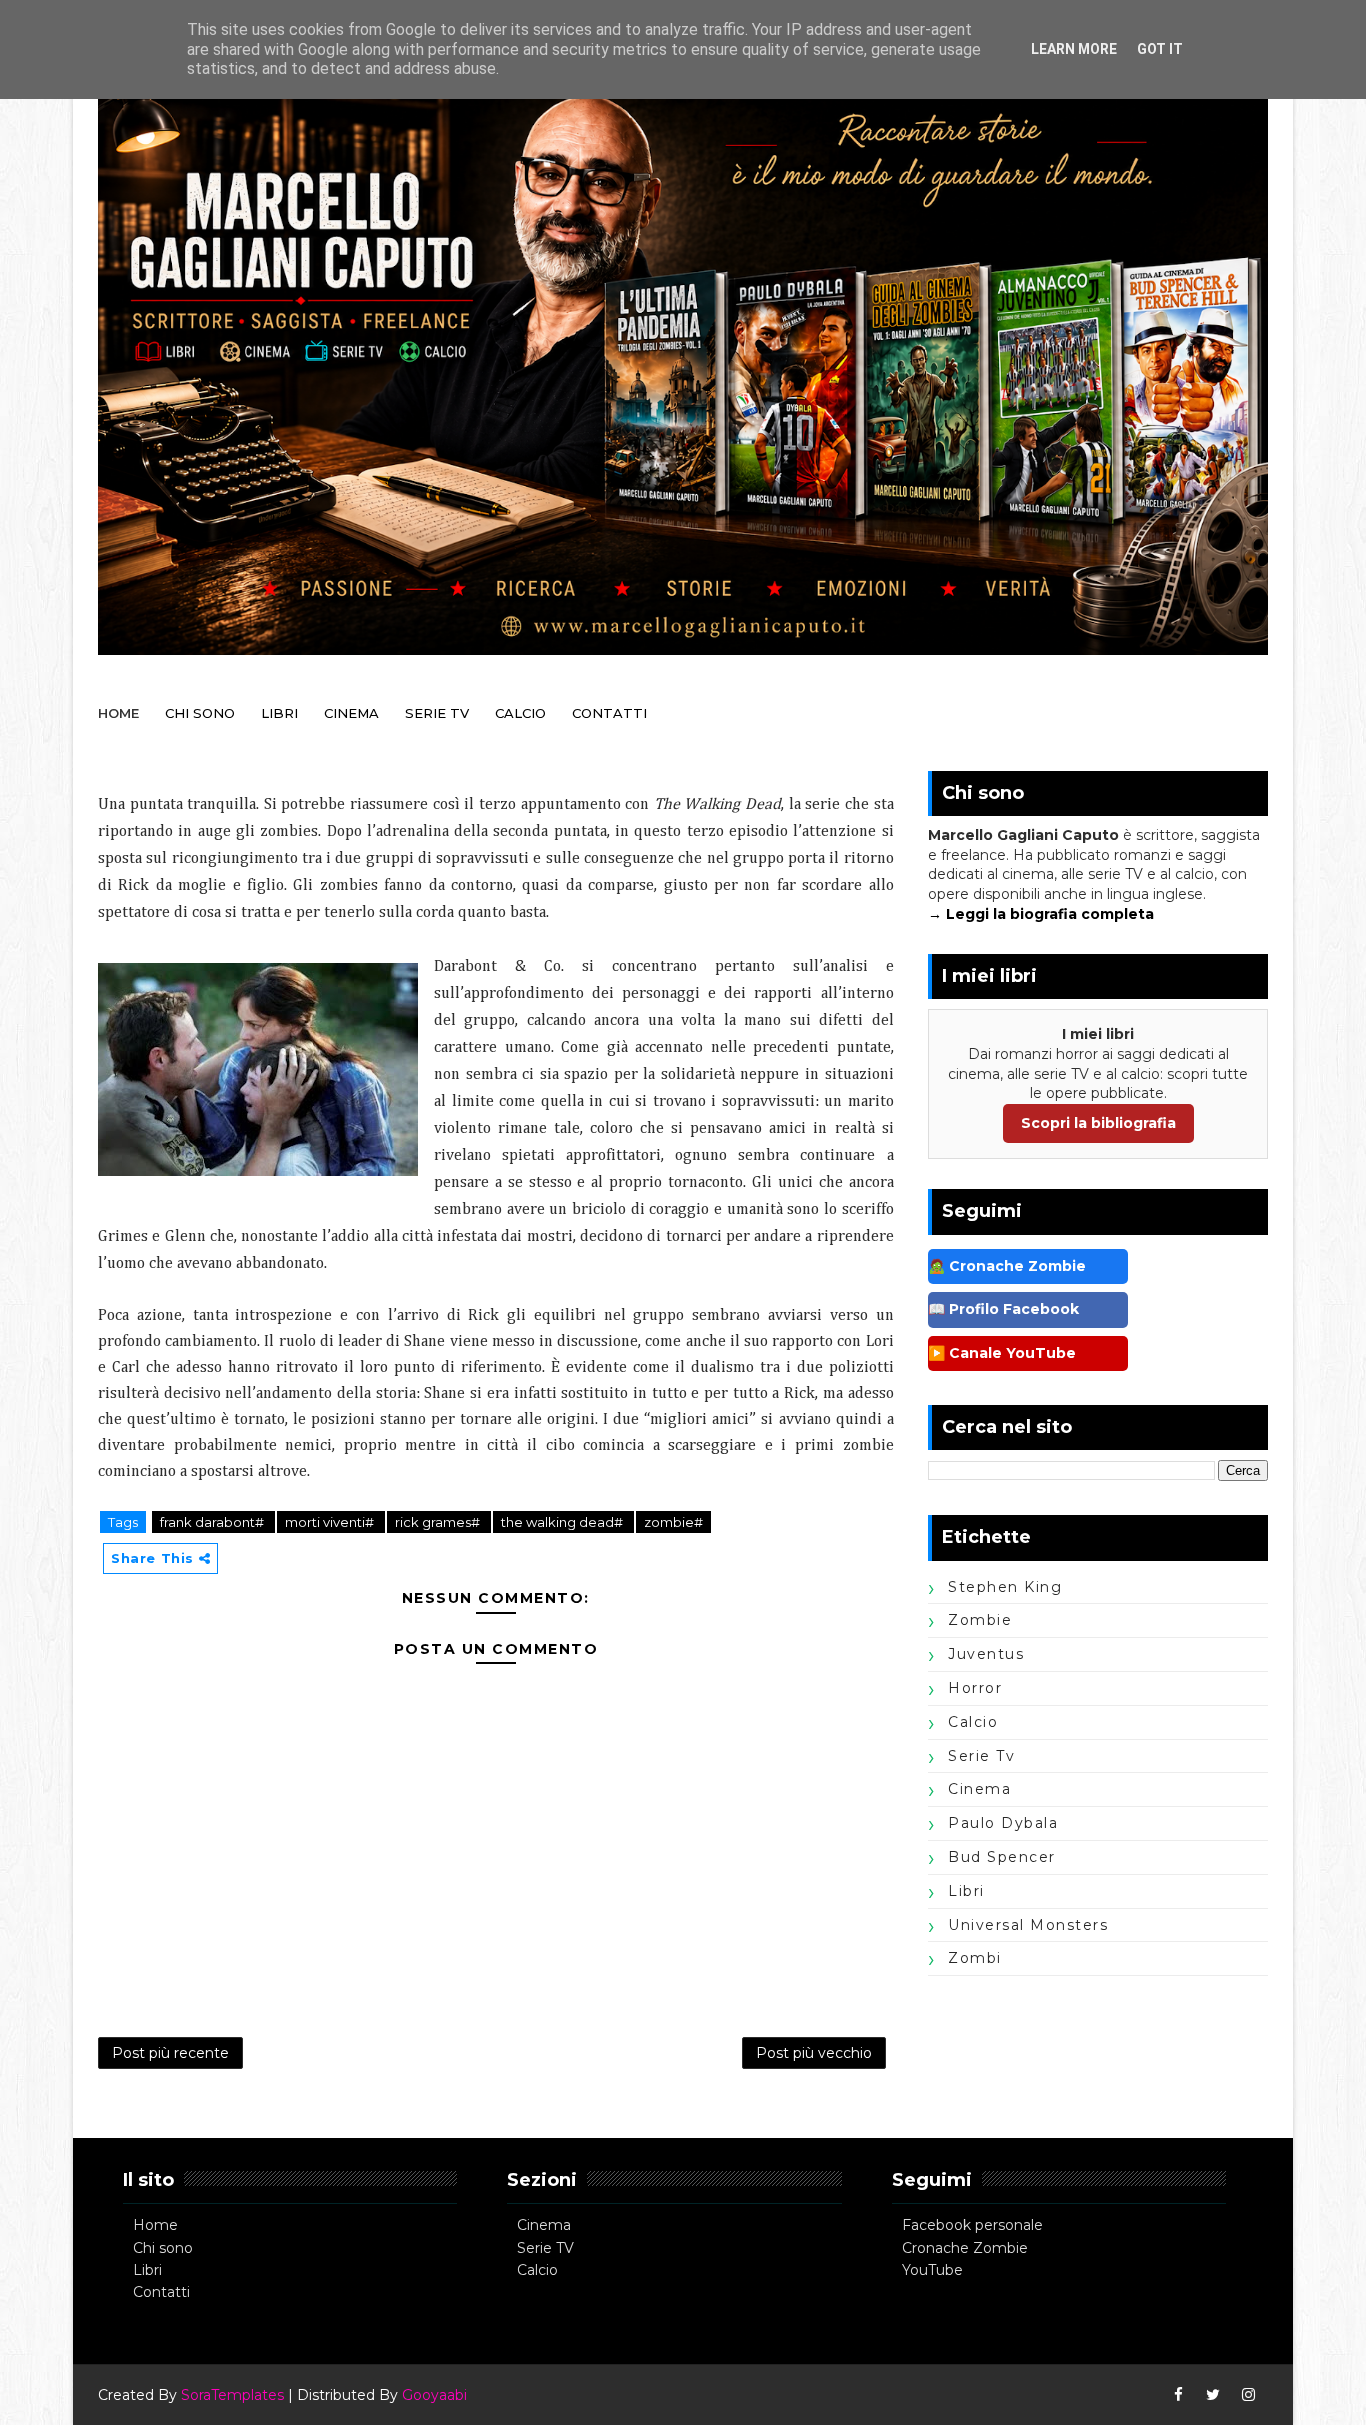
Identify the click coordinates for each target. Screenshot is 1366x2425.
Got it (1160, 49)
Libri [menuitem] (279, 713)
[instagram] (1248, 2395)
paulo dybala (1003, 1823)
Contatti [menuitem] (609, 713)
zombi (975, 1958)
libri (966, 1891)
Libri (147, 2270)
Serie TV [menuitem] (437, 713)
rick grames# (439, 1522)
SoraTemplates (232, 2395)
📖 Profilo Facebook (1003, 1309)
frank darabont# (213, 1522)
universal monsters (1028, 1925)
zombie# (673, 1522)
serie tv (981, 1756)
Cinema (544, 2225)
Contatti (161, 2292)
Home (155, 2225)
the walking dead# (563, 1522)
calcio (973, 1722)
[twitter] (1213, 2395)
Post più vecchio (814, 2053)
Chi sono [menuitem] (200, 713)
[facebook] (1178, 2395)
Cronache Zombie (965, 2248)
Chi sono (163, 2248)
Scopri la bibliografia (1098, 1123)
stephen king (1005, 1587)
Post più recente (170, 2053)
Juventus (986, 1654)
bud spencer (1002, 1857)
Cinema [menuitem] (351, 713)
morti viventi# (331, 1522)
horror (975, 1688)
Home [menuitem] (118, 713)
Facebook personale (972, 2225)
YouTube (932, 2270)
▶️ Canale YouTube (1002, 1353)
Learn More (1074, 49)
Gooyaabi (434, 2395)
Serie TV (545, 2248)
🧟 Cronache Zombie (1007, 1266)
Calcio (537, 2270)
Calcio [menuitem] (520, 713)
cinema (979, 1789)
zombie (980, 1620)
